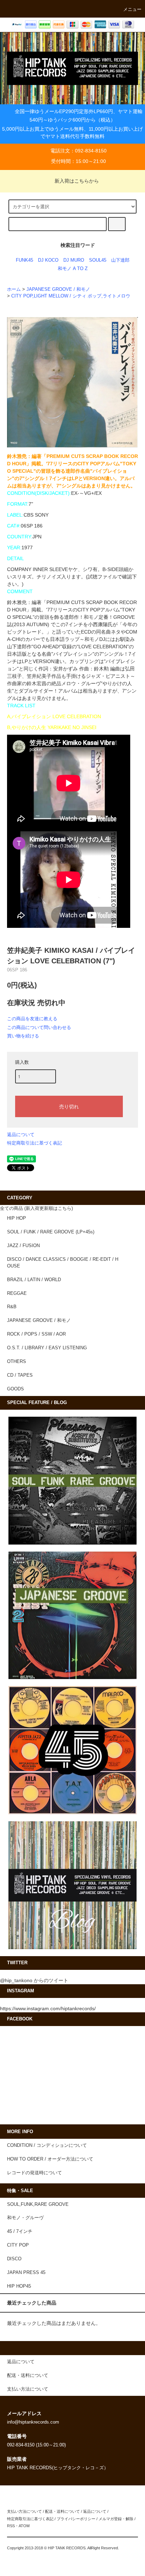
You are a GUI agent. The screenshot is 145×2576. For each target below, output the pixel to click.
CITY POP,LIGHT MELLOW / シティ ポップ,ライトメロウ (71, 296)
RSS (11, 2526)
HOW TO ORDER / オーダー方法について (50, 2159)
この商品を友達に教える (32, 1019)
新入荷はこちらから (77, 181)
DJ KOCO (48, 260)
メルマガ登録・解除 (116, 2519)
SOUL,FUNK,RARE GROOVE (38, 2204)
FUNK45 (24, 260)
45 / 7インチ (20, 2231)
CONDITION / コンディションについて (47, 2145)
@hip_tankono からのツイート (34, 1980)
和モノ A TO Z (73, 269)
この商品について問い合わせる (39, 1027)
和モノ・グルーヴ (25, 2218)
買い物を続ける (23, 1036)
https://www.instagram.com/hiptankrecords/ (48, 2008)
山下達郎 (120, 260)
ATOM (24, 2526)
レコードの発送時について (34, 2173)
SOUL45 (98, 260)
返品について (21, 1135)
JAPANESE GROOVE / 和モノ (58, 289)
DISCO (14, 2259)
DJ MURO (74, 260)
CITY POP (18, 2245)
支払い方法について (24, 2511)
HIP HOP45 (19, 2286)
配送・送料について (62, 2511)
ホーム (14, 289)
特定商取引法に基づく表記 (34, 1143)
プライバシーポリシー (76, 2519)
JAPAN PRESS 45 (26, 2273)
